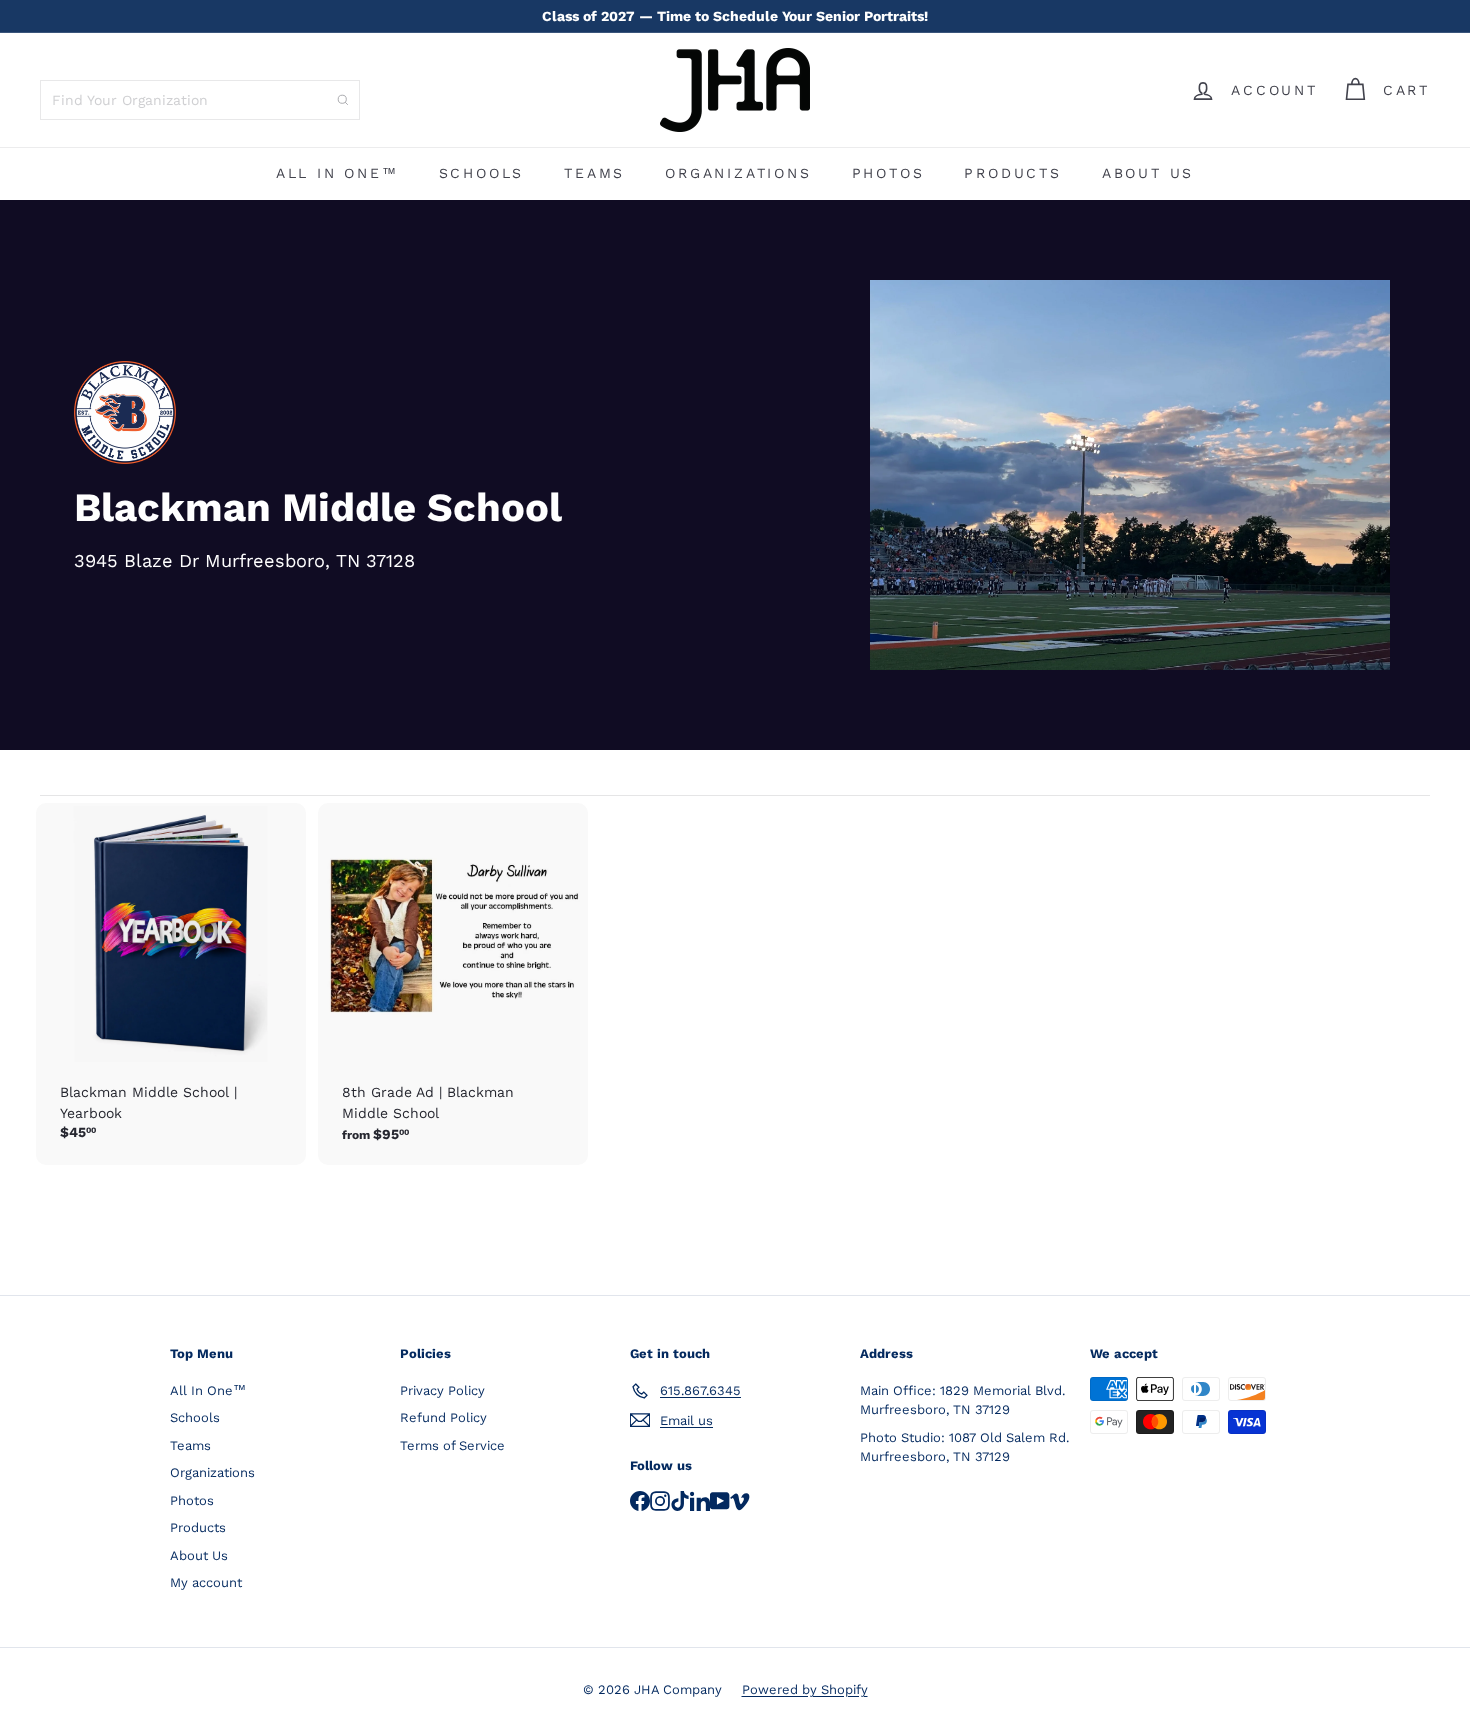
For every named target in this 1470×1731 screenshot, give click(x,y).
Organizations (738, 173)
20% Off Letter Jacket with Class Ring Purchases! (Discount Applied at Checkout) (735, 22)
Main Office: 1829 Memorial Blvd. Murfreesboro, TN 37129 (962, 1400)
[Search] (343, 100)
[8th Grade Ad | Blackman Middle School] (453, 984)
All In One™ (337, 173)
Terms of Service (452, 1445)
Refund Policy (443, 1417)
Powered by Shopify (805, 1689)
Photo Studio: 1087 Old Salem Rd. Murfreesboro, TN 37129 (964, 1447)
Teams (594, 173)
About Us (1148, 173)
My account (206, 1582)
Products (1012, 173)
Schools (482, 173)
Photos (888, 173)
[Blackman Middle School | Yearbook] (171, 982)
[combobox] (200, 100)
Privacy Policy (442, 1390)
